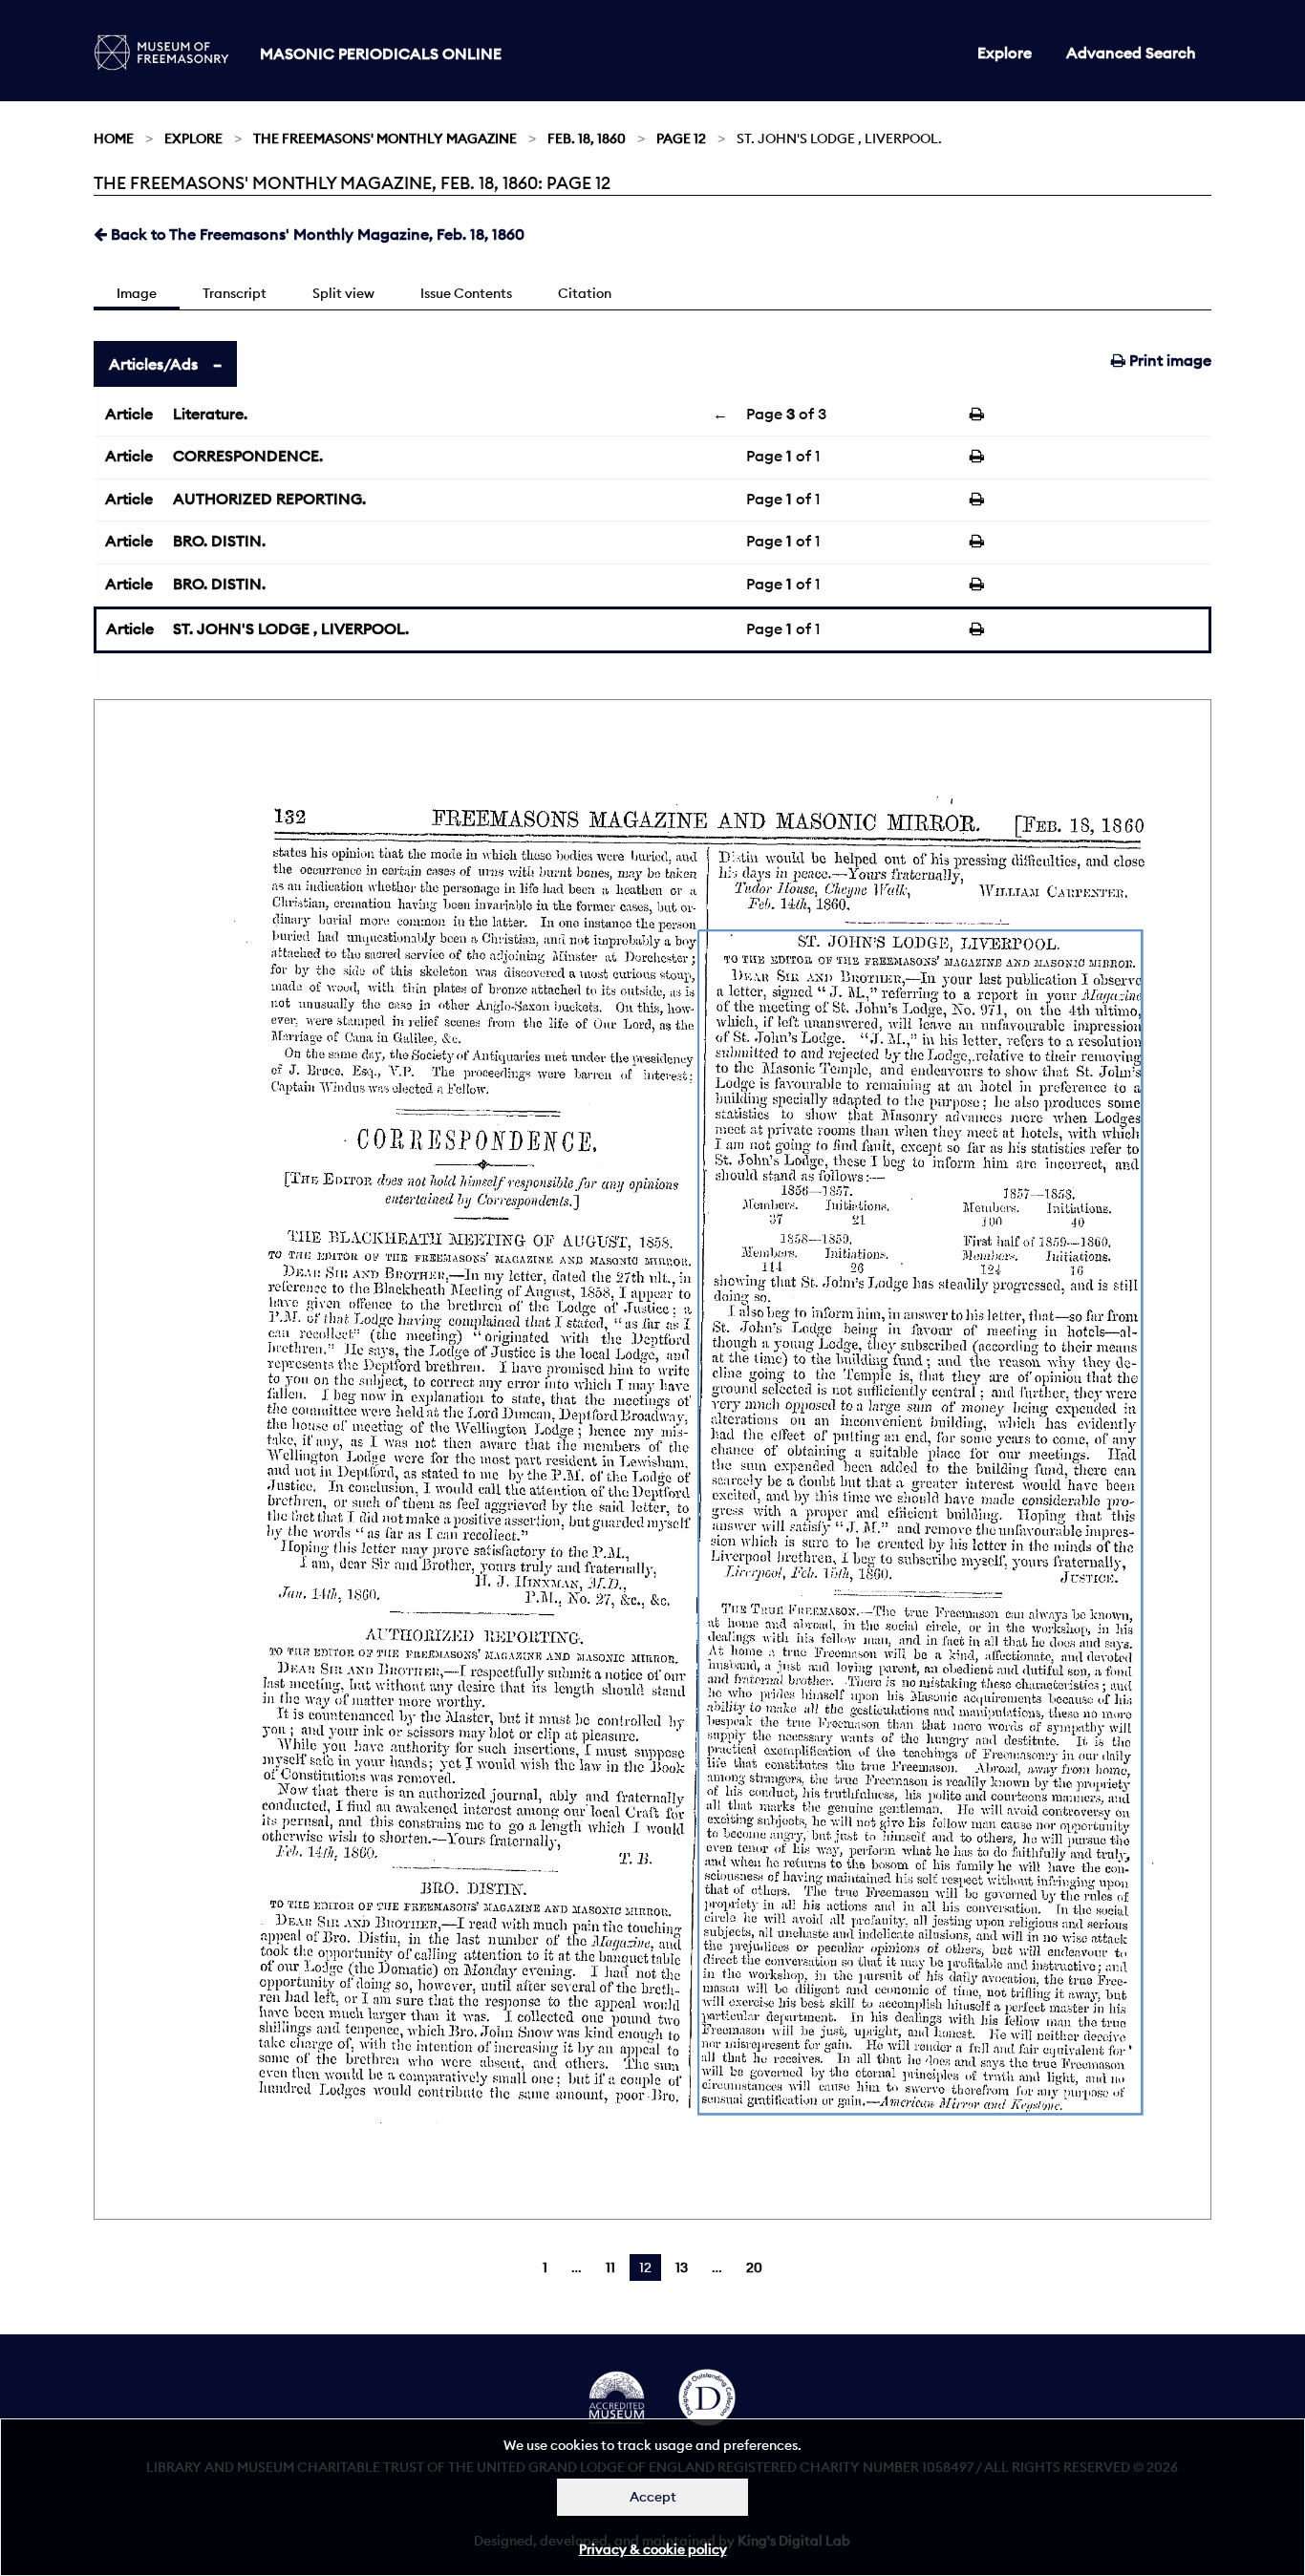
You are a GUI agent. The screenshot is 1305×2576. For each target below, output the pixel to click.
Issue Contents (466, 293)
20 (754, 2267)
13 (682, 2267)
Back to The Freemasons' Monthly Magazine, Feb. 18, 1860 (316, 234)
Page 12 (681, 138)
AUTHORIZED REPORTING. (269, 499)
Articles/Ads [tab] (153, 364)
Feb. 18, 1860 (587, 138)
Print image (1168, 360)
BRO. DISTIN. (219, 541)
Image (137, 293)
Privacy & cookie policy (653, 2549)
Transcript (235, 293)
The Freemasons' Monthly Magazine (385, 138)
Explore (1005, 53)
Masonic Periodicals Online (381, 53)
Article (129, 414)
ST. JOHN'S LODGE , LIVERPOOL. (291, 628)
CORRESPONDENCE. (248, 456)
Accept (653, 2497)
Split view (343, 293)
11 (610, 2267)
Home (114, 138)
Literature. (210, 414)
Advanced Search (1131, 53)
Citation (585, 293)
